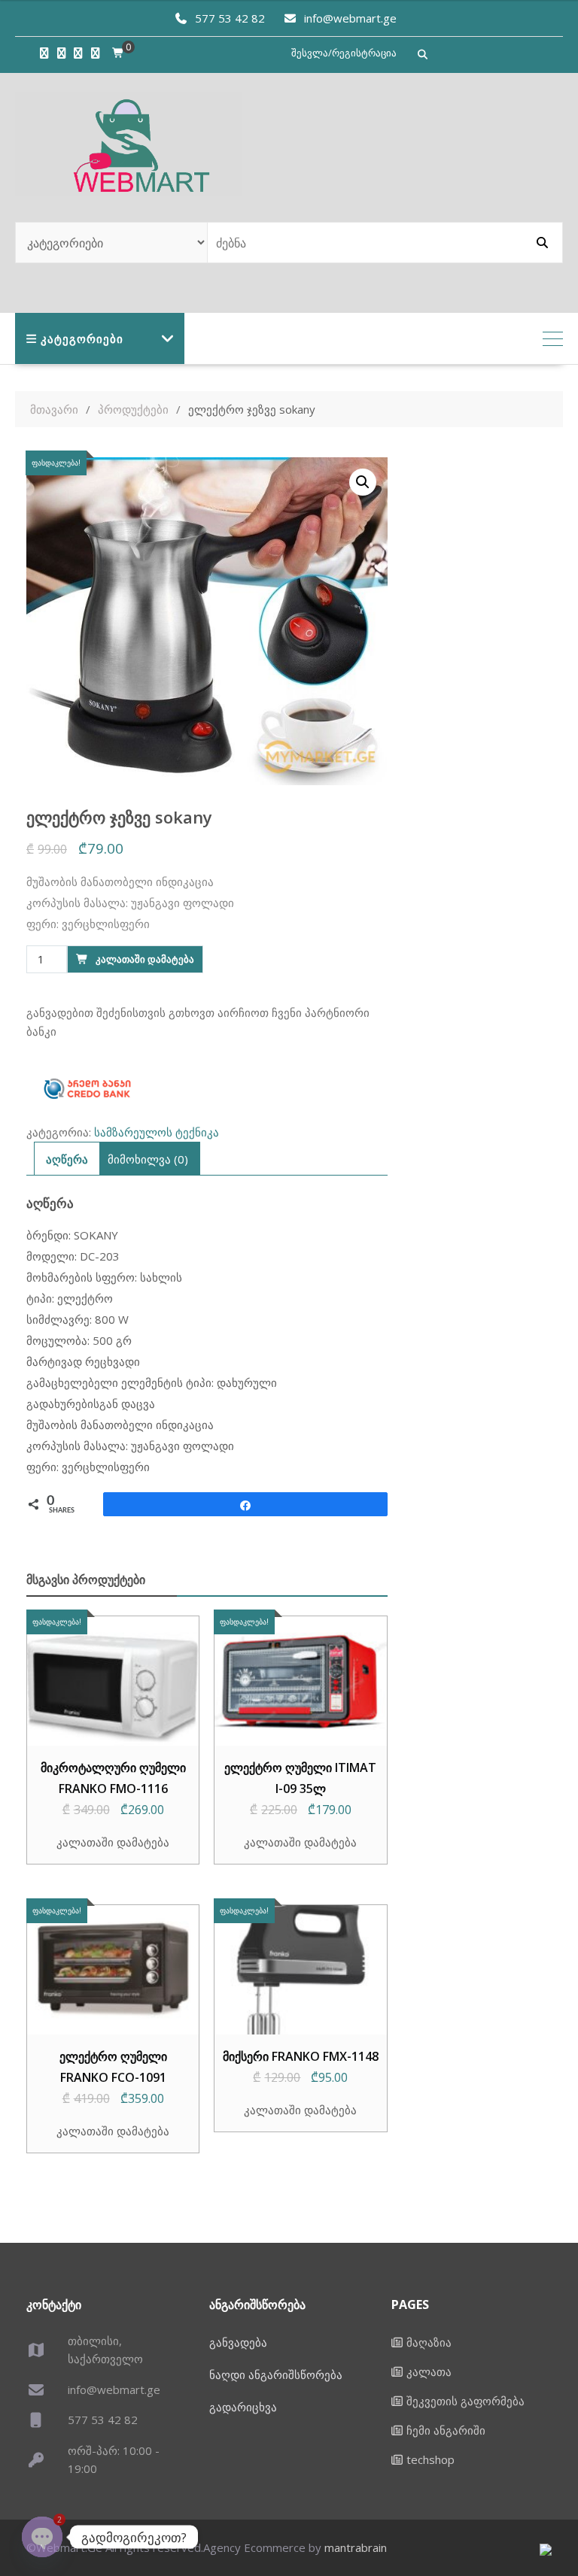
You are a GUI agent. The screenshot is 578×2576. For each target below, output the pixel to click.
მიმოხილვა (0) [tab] (148, 1159)
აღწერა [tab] (67, 1159)
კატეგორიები (82, 338)
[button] (363, 482)
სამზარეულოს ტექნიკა (157, 1132)
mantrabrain (356, 2547)
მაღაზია (429, 2342)
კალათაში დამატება (145, 959)
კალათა (429, 2371)
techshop (430, 2459)
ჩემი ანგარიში (446, 2430)
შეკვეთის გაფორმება (465, 2401)
